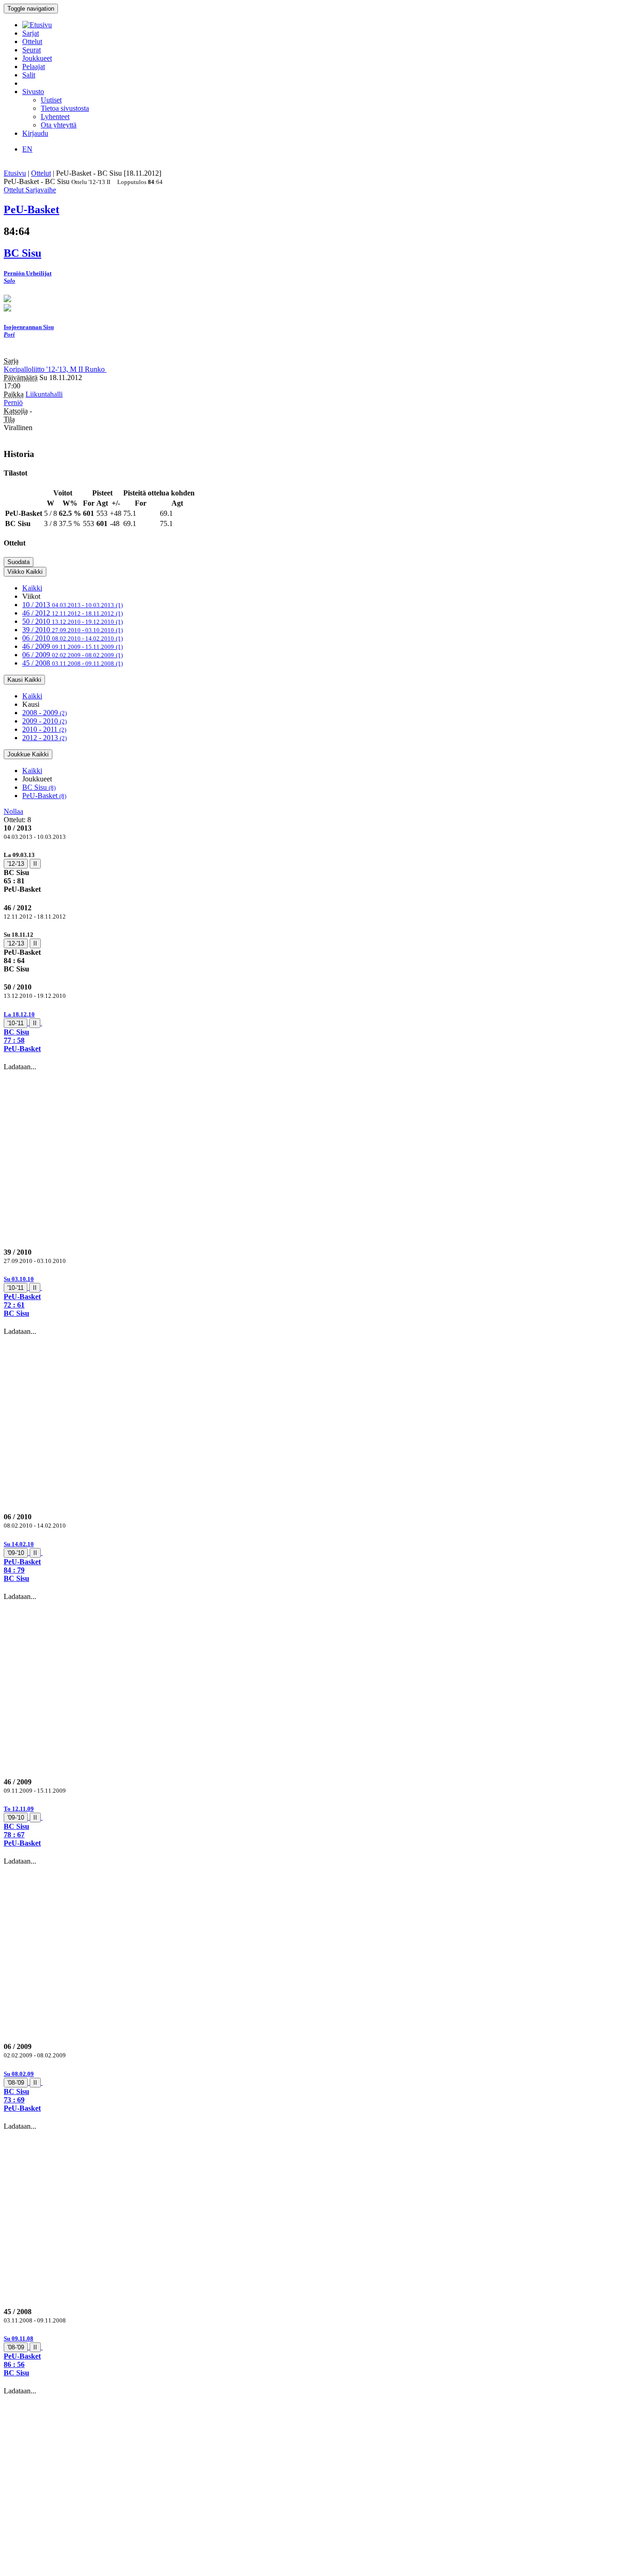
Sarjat (31, 33)
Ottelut (32, 41)
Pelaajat (34, 67)
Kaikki (32, 588)
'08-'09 (16, 2083)
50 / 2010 (73, 621)
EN (27, 149)
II (35, 864)
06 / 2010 (73, 638)
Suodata (19, 562)
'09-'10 (16, 1553)
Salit (29, 75)
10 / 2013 (73, 605)
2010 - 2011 (44, 729)
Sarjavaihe (41, 190)
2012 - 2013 (44, 738)
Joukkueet (37, 58)
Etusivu (15, 173)
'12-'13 (16, 864)
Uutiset (51, 100)
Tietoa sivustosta (65, 108)
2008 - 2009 (44, 713)
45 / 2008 (73, 663)
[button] (316, 1031)
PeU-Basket (44, 796)
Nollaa (13, 811)
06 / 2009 (73, 655)
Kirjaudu (35, 133)
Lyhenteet (55, 117)
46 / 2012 (73, 613)
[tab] (316, 872)
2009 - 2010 (44, 721)
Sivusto (33, 92)
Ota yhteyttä (59, 125)
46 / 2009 (73, 646)
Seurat (32, 50)
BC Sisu (39, 787)
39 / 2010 (73, 630)
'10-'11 (16, 1023)
